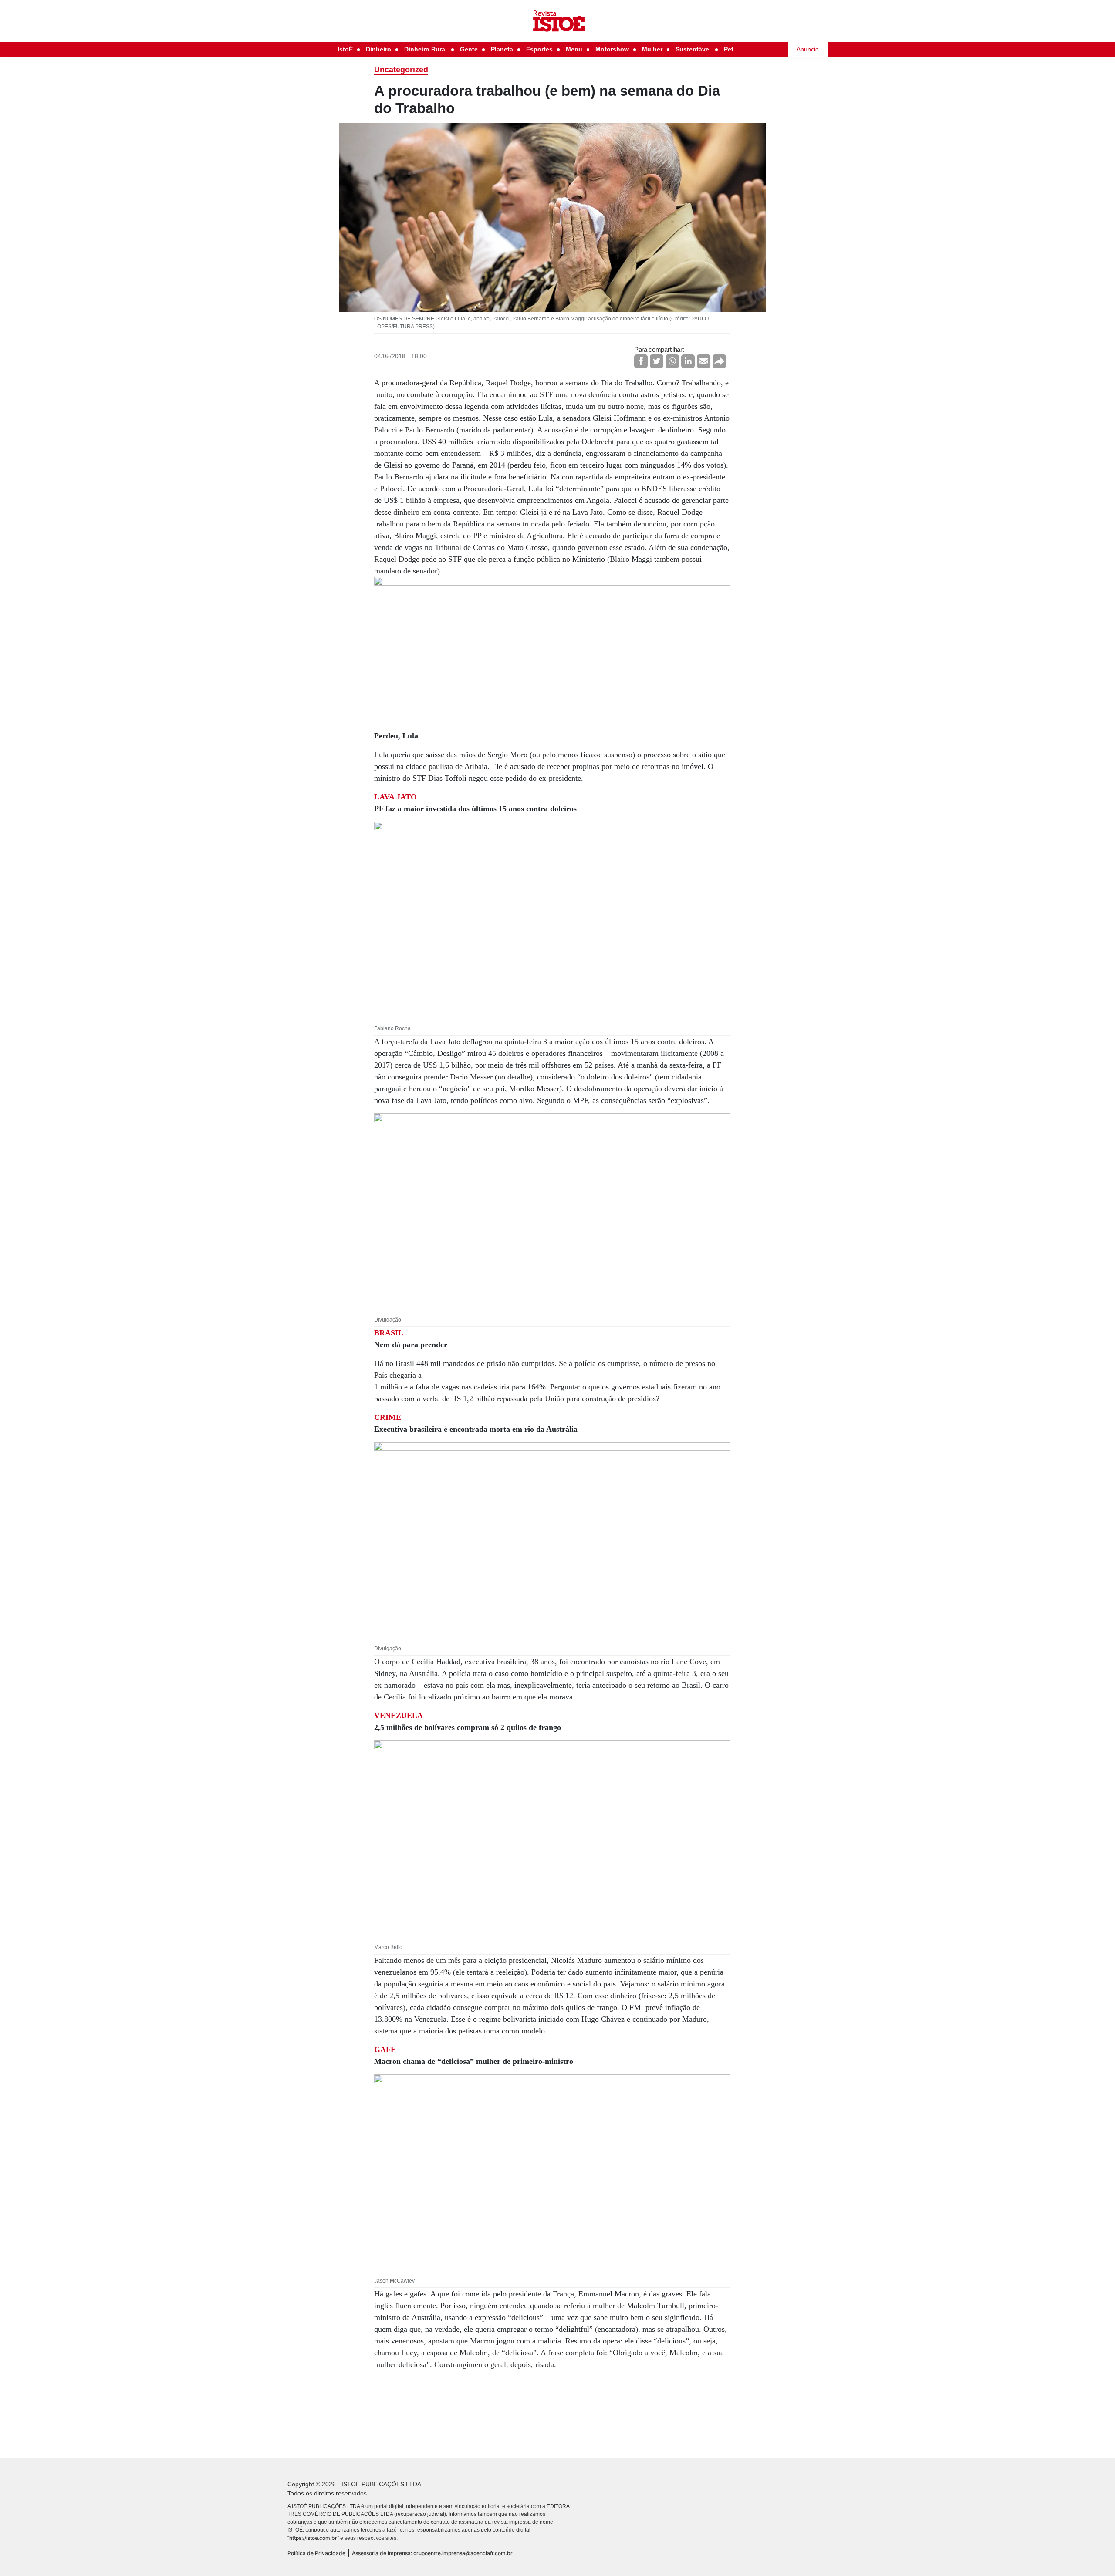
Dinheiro (378, 49)
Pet (729, 49)
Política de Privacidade (316, 2553)
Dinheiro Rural (426, 49)
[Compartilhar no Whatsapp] (672, 361)
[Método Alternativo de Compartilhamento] (719, 361)
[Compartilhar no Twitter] (657, 361)
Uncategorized (401, 70)
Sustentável (693, 49)
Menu (574, 49)
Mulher (652, 49)
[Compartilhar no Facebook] (641, 361)
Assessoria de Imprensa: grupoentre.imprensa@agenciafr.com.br (432, 2553)
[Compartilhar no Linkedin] (688, 361)
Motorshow (612, 49)
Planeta (502, 49)
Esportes (539, 49)
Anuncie (808, 49)
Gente (469, 49)
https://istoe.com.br (313, 2538)
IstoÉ (345, 49)
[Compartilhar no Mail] (704, 361)
